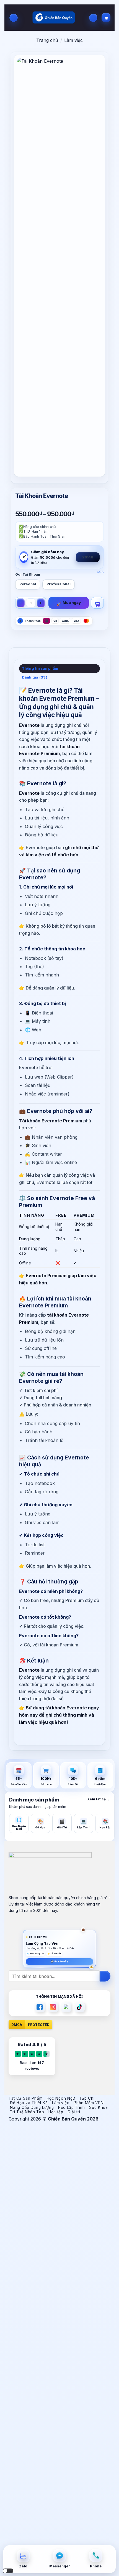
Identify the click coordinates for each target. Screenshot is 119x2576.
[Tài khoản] (93, 18)
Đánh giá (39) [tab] (35, 677)
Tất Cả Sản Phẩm (25, 2098)
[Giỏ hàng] (106, 17)
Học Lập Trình (72, 2107)
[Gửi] (105, 1976)
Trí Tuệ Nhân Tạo (27, 2112)
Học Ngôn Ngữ (61, 2098)
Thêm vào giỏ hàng (97, 603)
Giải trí (74, 2112)
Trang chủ (47, 40)
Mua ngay (72, 603)
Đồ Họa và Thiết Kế (29, 2103)
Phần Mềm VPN (89, 2103)
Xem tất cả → (99, 1799)
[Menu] (14, 18)
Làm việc (73, 40)
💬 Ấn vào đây (59, 1962)
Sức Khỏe (98, 2107)
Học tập (56, 2112)
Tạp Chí (87, 2098)
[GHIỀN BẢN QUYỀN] (54, 18)
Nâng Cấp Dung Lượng (32, 2107)
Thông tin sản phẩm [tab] (40, 668)
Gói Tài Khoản (28, 575)
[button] (8, 2571)
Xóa (100, 572)
